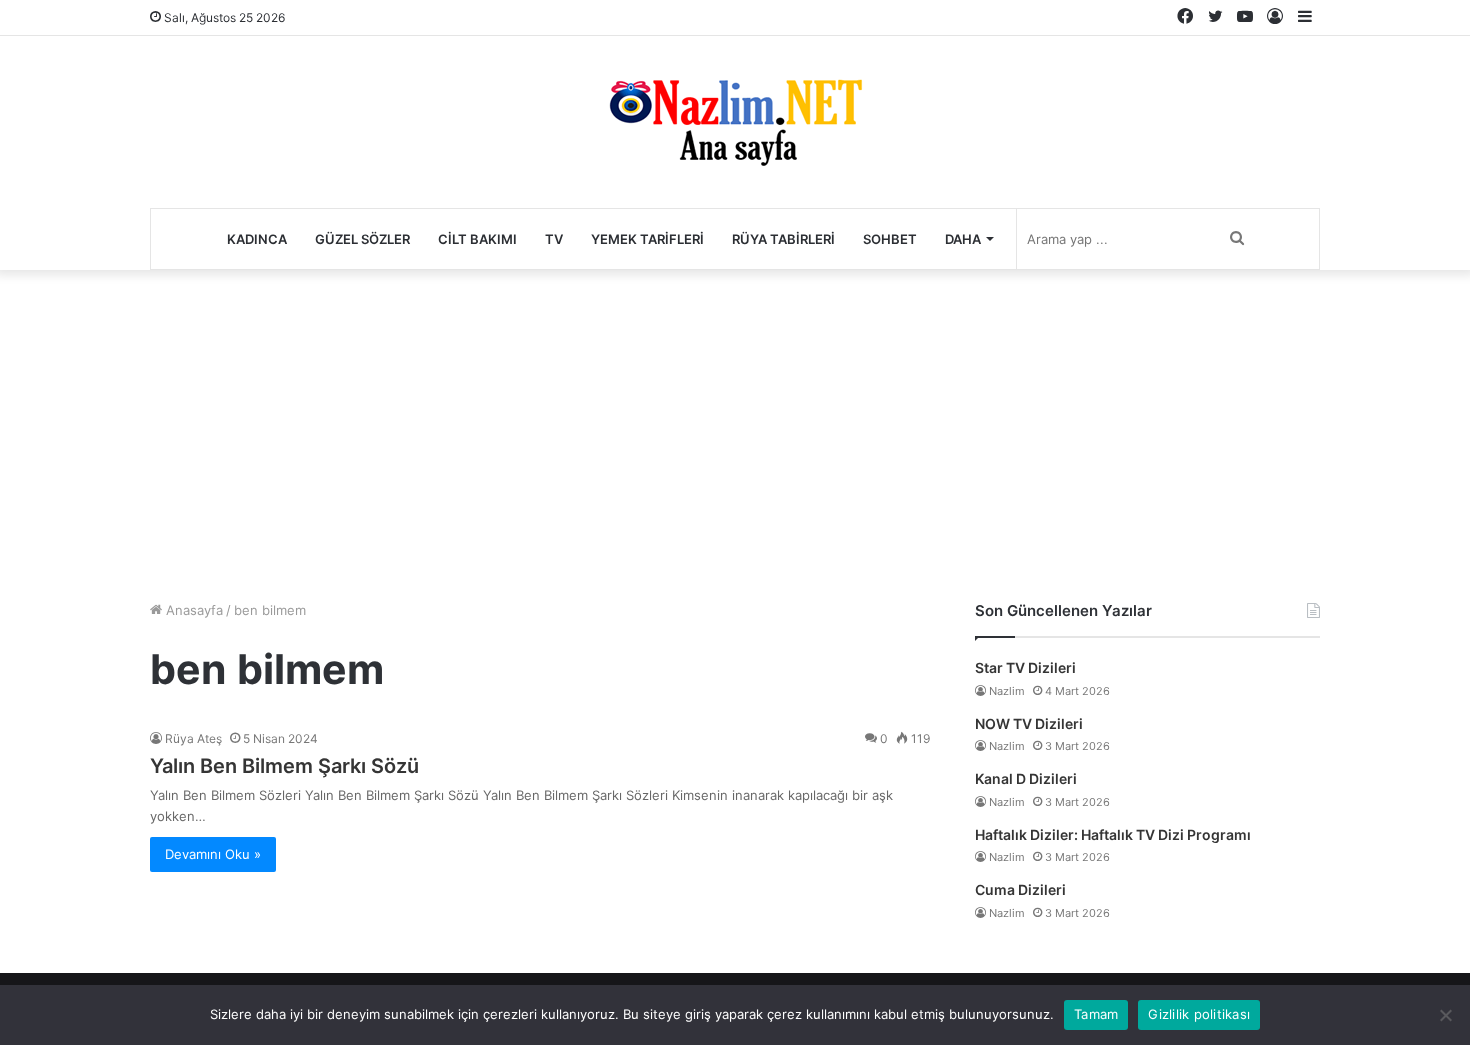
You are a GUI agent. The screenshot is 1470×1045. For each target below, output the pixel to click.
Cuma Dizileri (1020, 889)
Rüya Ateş (193, 738)
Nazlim (1007, 691)
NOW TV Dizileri (1029, 723)
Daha (963, 239)
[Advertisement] (735, 430)
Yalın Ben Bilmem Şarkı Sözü (284, 766)
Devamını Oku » (213, 854)
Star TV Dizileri (1025, 667)
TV (554, 239)
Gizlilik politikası (1199, 1014)
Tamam (1096, 1014)
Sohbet (890, 239)
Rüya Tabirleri (783, 239)
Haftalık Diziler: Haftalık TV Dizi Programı (1113, 834)
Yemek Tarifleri (647, 239)
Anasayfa (192, 610)
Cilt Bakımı (477, 239)
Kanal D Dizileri (1026, 778)
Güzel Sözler (362, 239)
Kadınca (257, 239)
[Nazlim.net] (735, 122)
